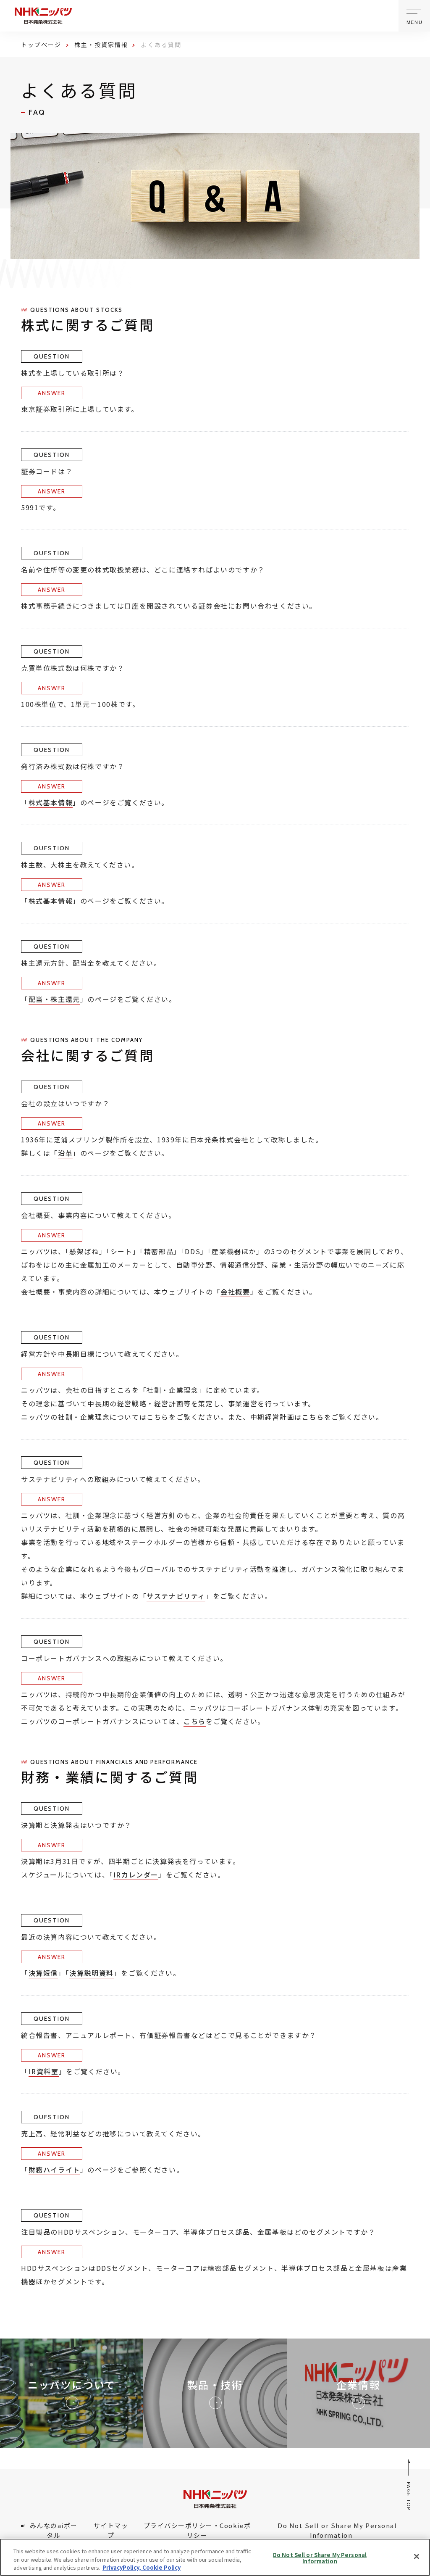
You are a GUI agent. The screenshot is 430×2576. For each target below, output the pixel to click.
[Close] (417, 2556)
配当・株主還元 (54, 999)
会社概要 (235, 1292)
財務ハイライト (54, 2170)
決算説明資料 (92, 1973)
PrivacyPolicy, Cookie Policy (142, 2567)
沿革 (65, 1153)
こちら (313, 1417)
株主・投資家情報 (101, 45)
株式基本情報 (51, 802)
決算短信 (43, 1973)
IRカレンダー (136, 1875)
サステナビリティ (176, 1596)
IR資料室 (44, 2071)
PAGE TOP (409, 2496)
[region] (215, 2557)
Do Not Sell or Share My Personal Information (320, 2558)
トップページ (41, 45)
